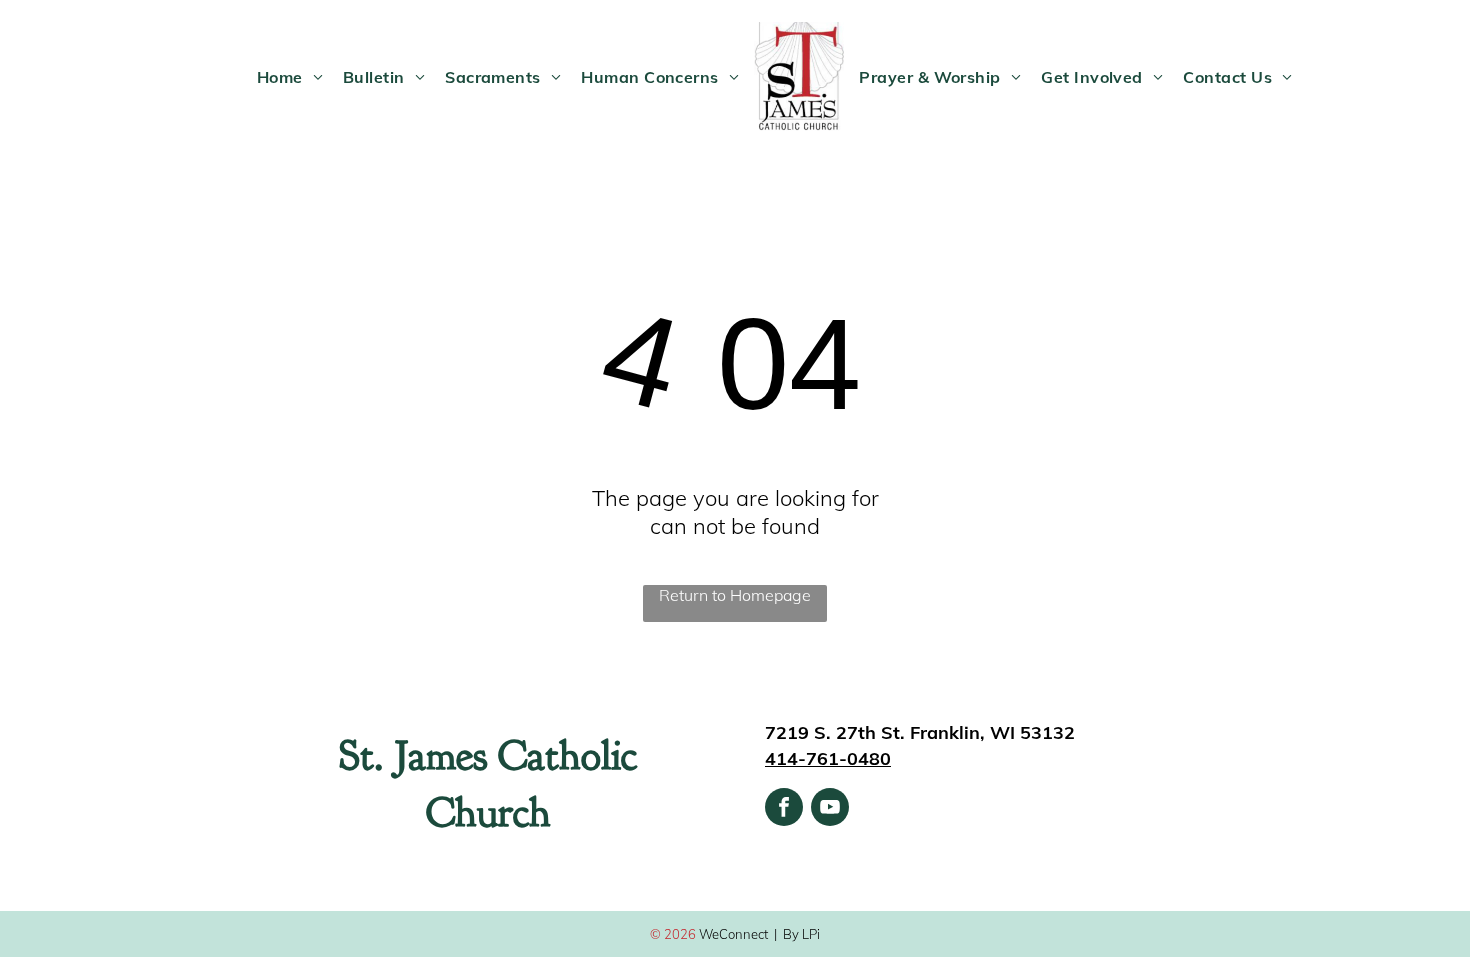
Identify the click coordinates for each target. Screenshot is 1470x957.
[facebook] (784, 809)
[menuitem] (290, 77)
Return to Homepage (735, 595)
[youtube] (830, 809)
